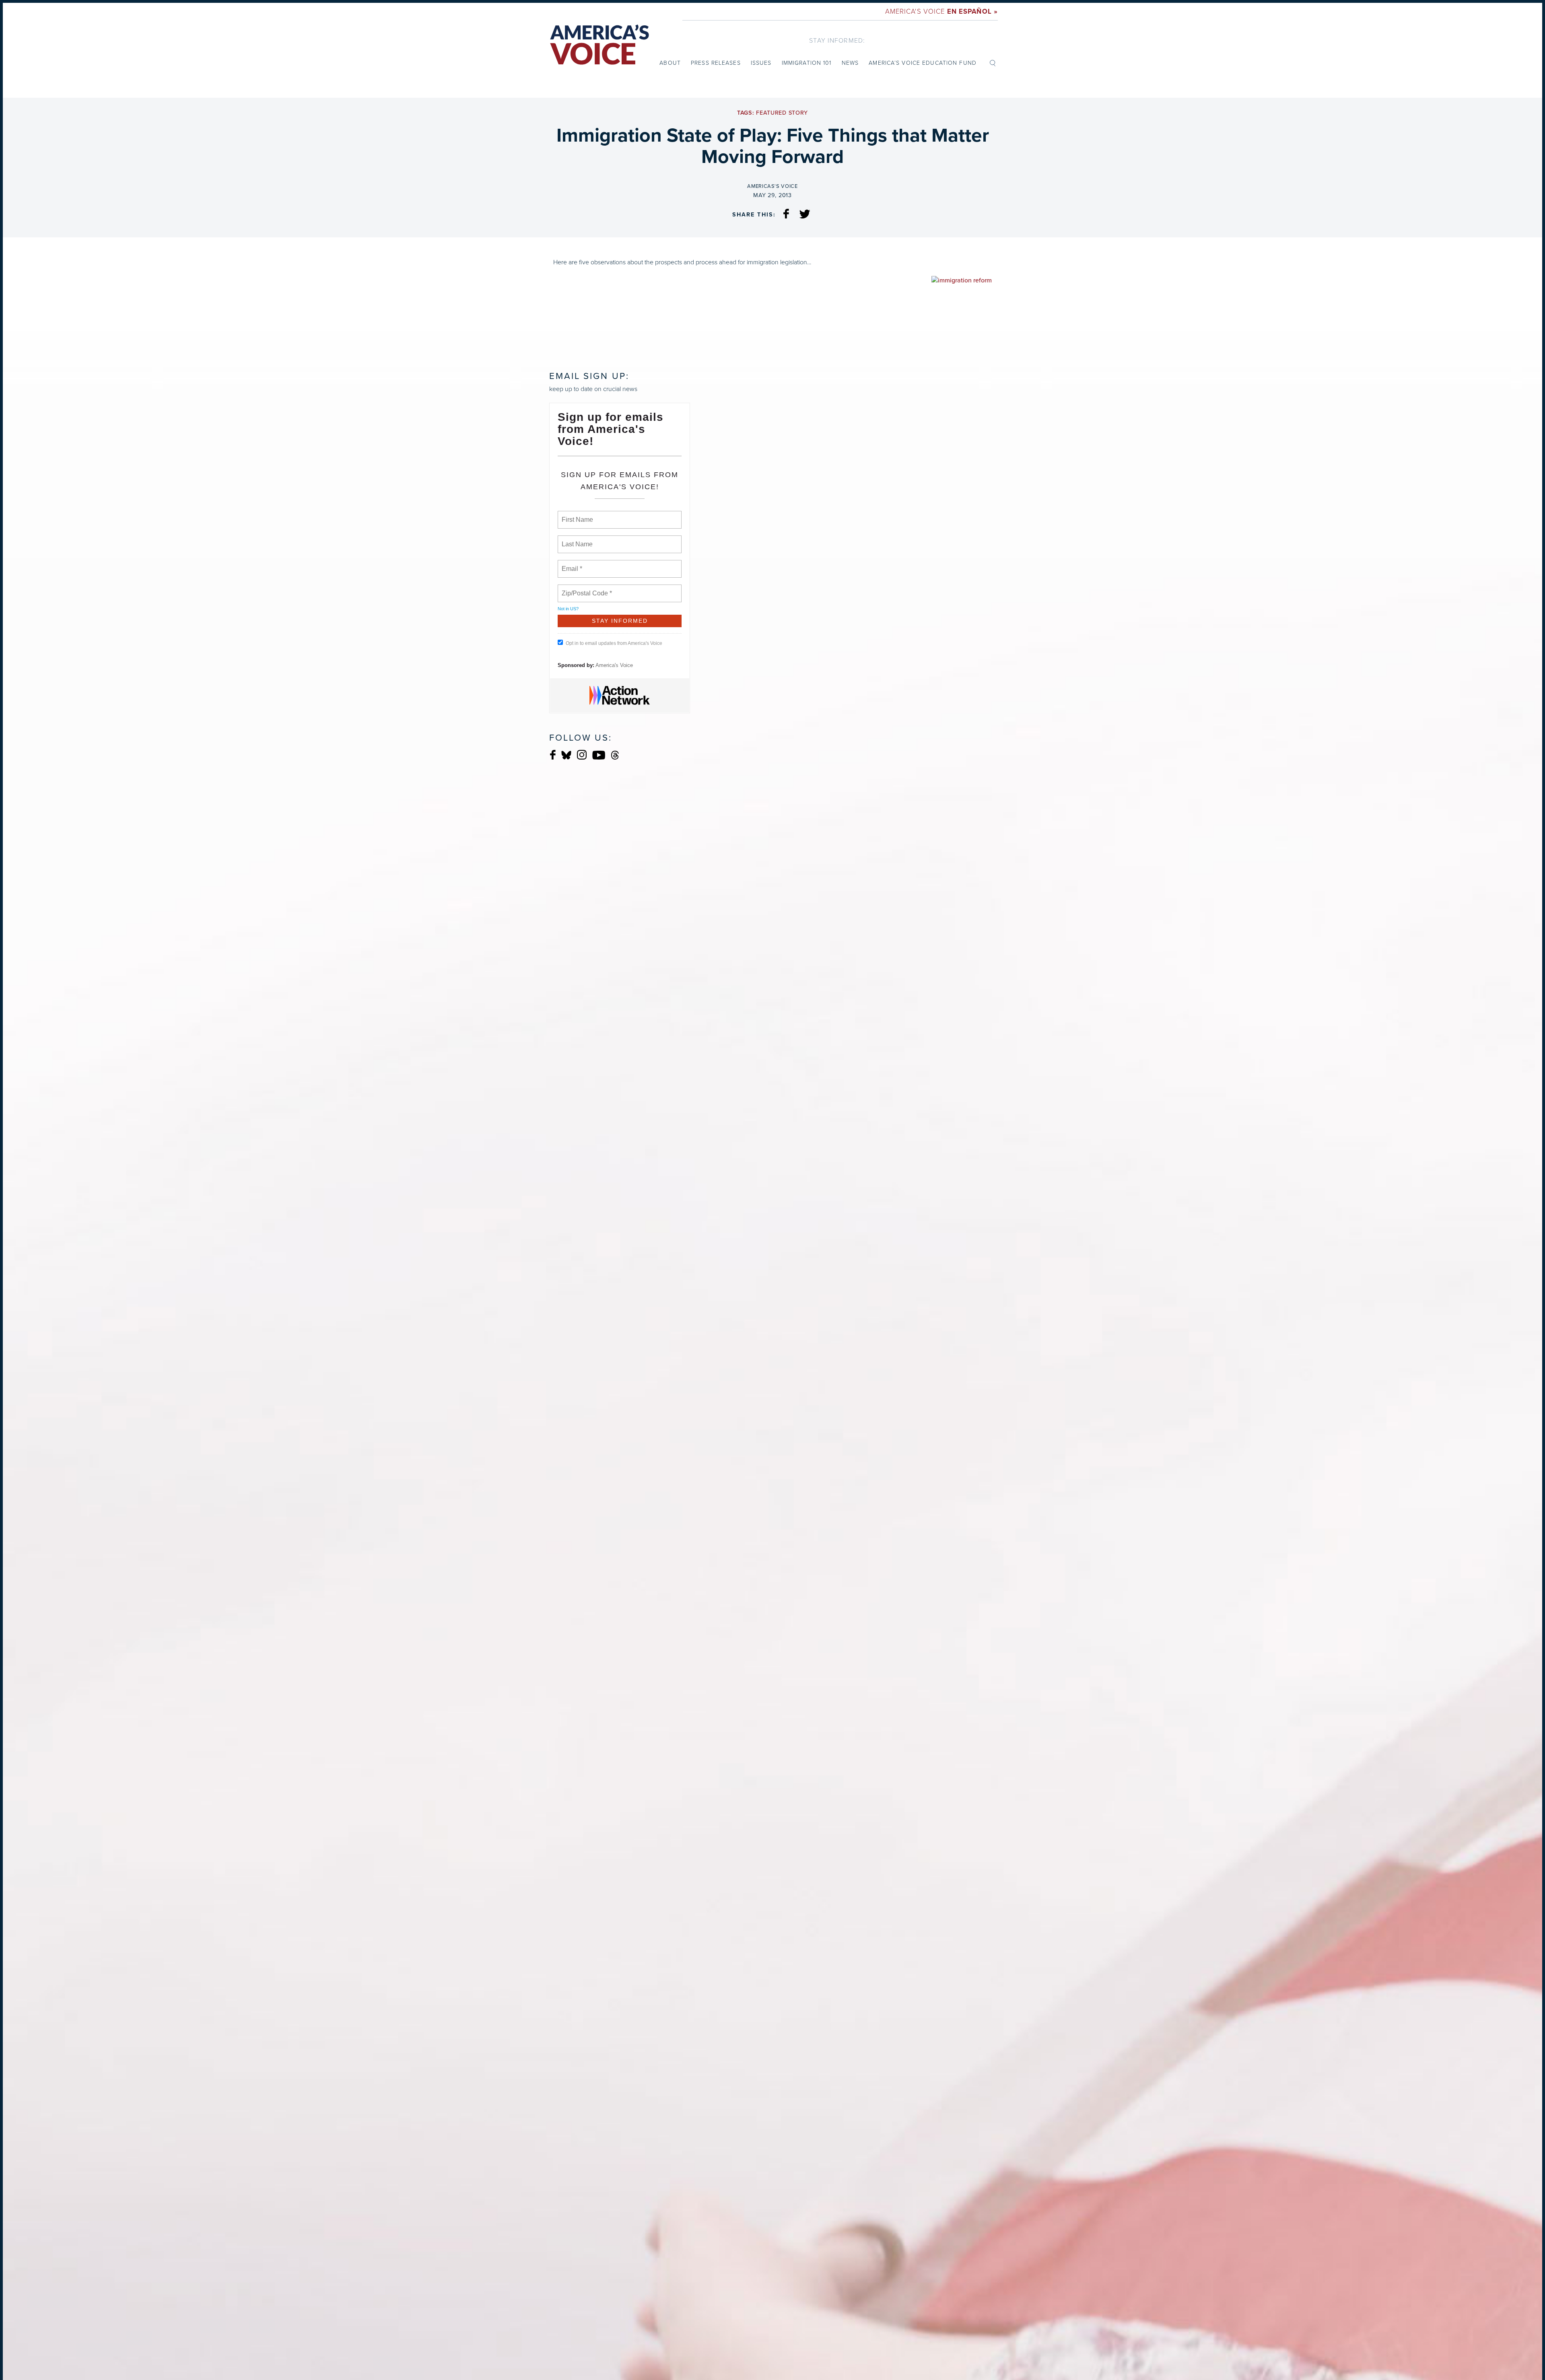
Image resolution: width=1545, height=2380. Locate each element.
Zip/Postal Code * (585, 589)
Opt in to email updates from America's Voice (614, 643)
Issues (761, 63)
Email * (571, 564)
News (850, 63)
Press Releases (716, 63)
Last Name (576, 539)
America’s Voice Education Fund (923, 63)
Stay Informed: (837, 40)
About (670, 63)
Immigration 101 (807, 63)
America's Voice (941, 11)
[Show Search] (993, 62)
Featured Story (782, 113)
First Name (577, 515)
